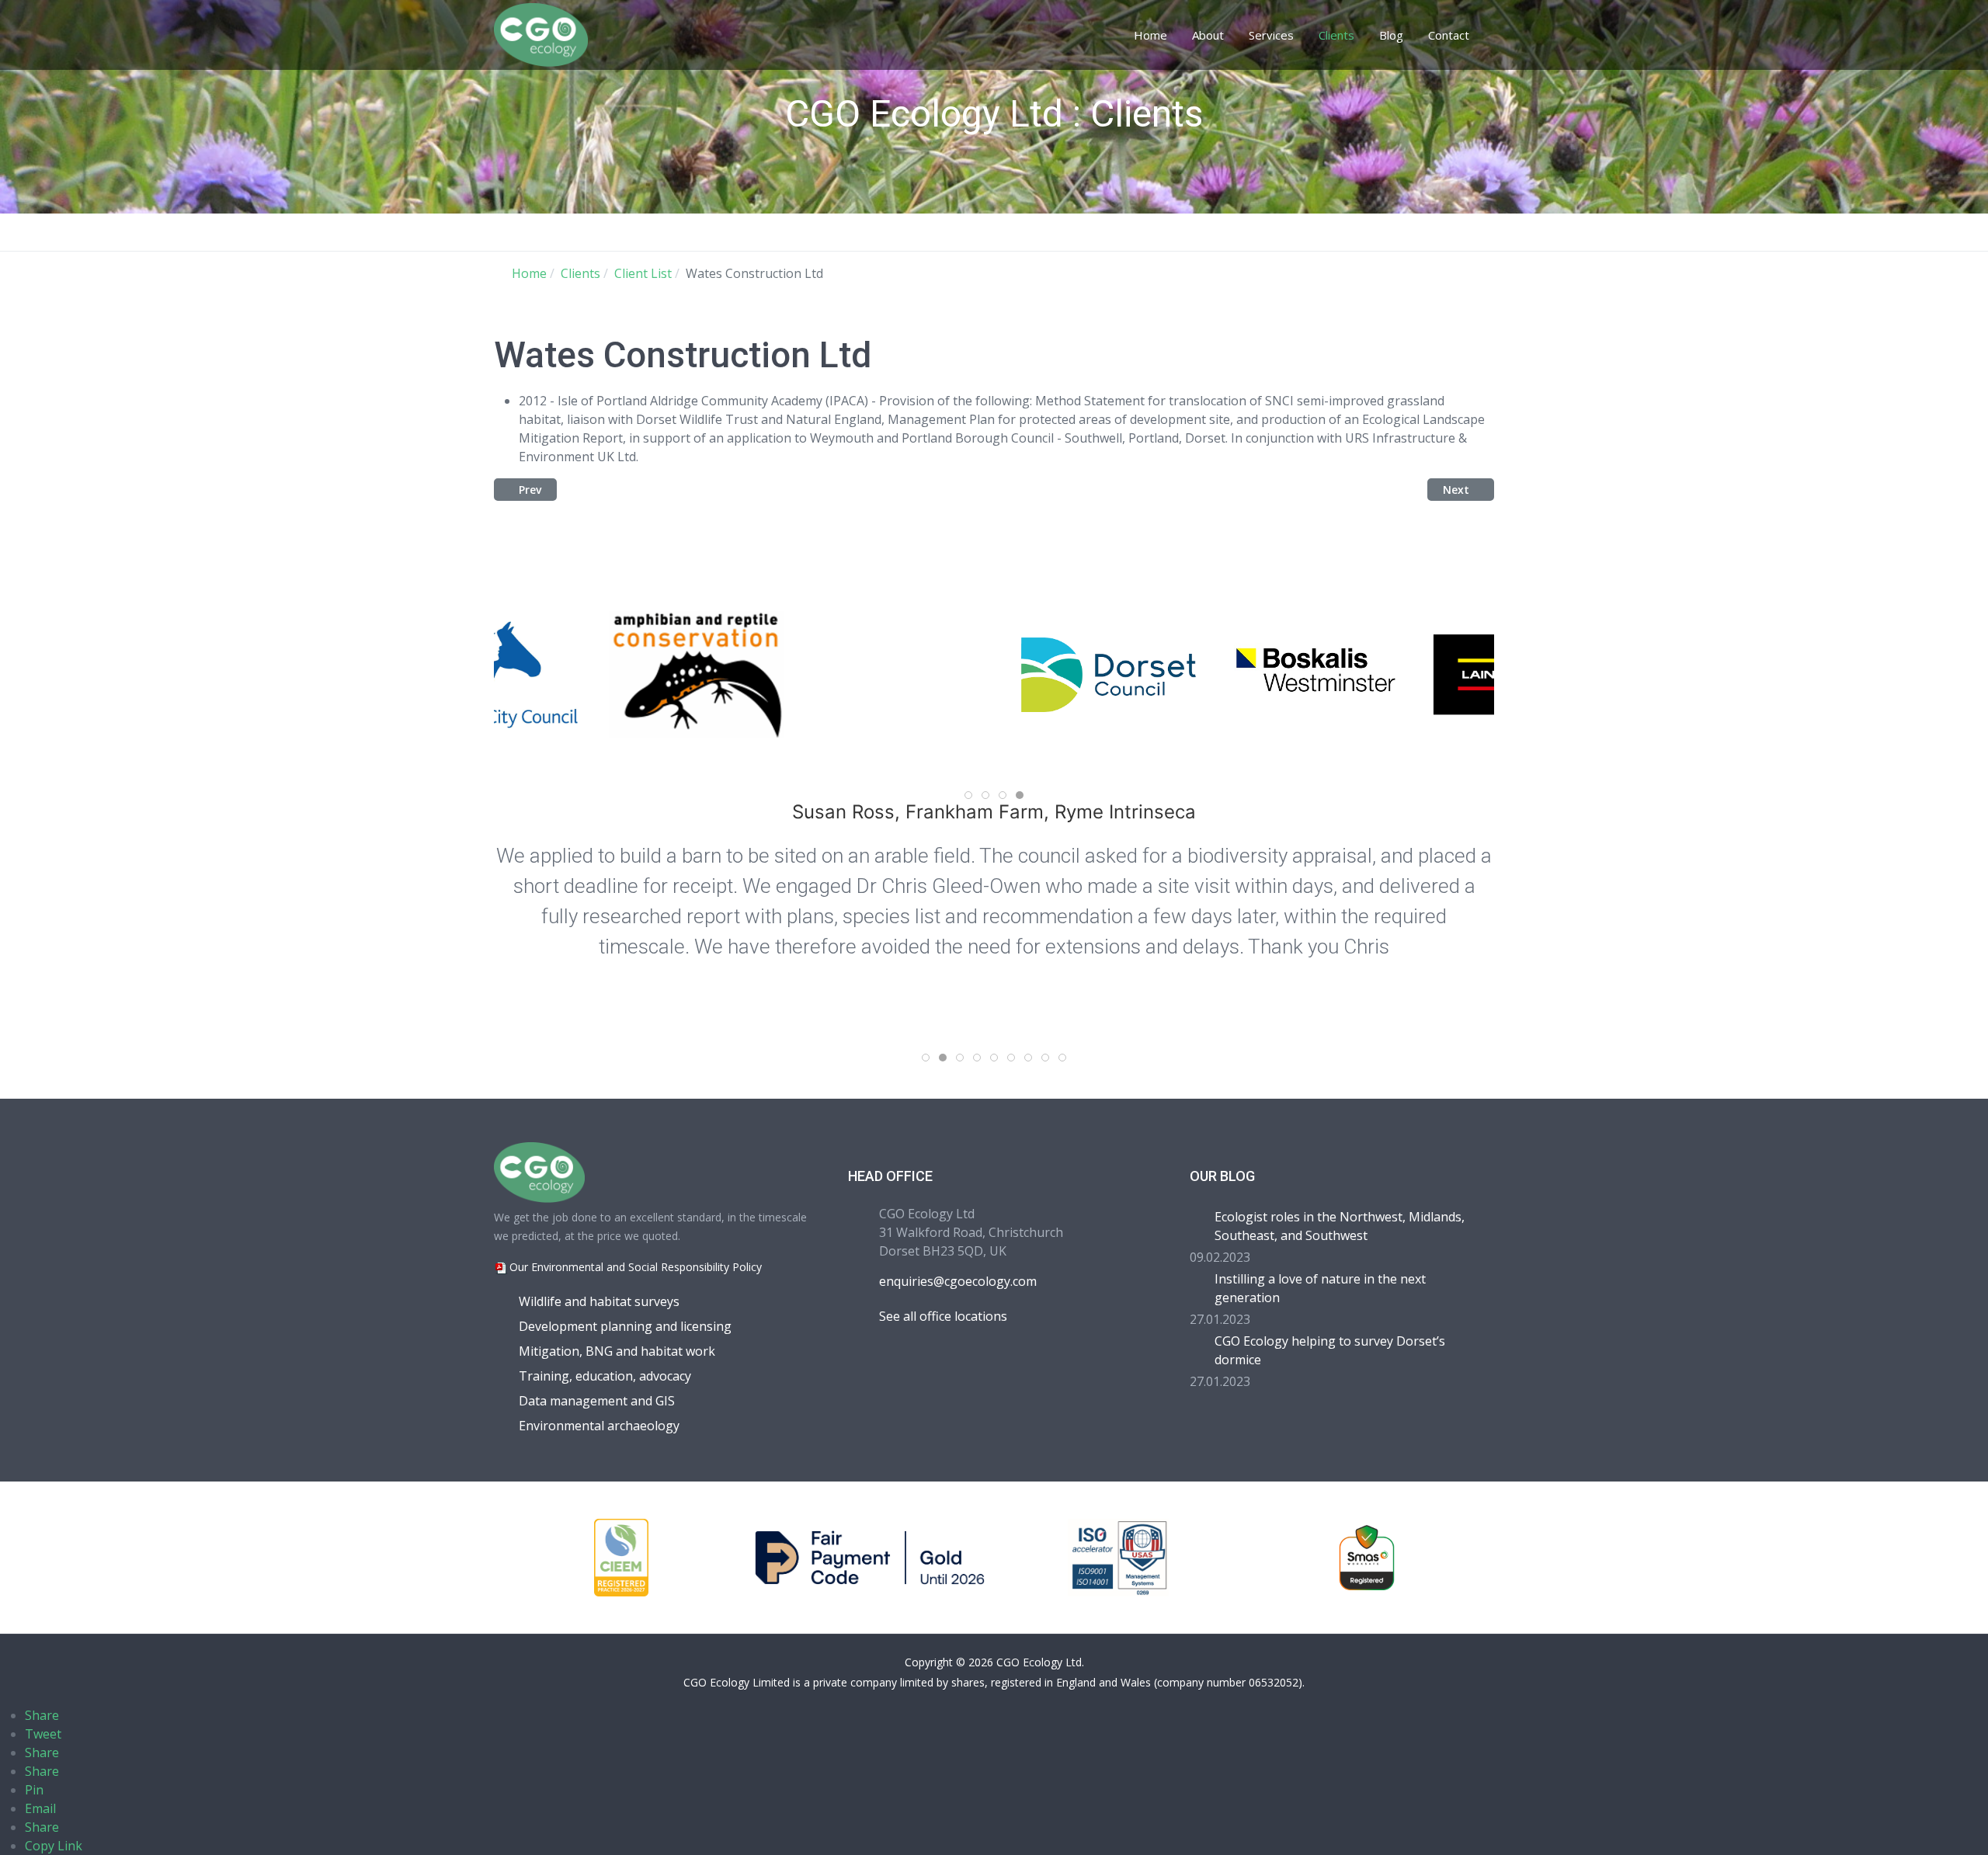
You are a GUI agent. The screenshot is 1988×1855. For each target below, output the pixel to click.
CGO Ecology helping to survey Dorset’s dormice (1330, 1350)
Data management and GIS (597, 1401)
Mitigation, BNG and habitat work (617, 1351)
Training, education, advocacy (605, 1376)
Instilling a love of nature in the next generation (1320, 1288)
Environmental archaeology (599, 1426)
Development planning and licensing (625, 1326)
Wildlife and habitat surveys (599, 1301)
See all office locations (943, 1316)
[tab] (968, 795)
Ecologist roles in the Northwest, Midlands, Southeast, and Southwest (1340, 1226)
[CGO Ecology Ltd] (541, 33)
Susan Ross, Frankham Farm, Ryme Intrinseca (994, 812)
